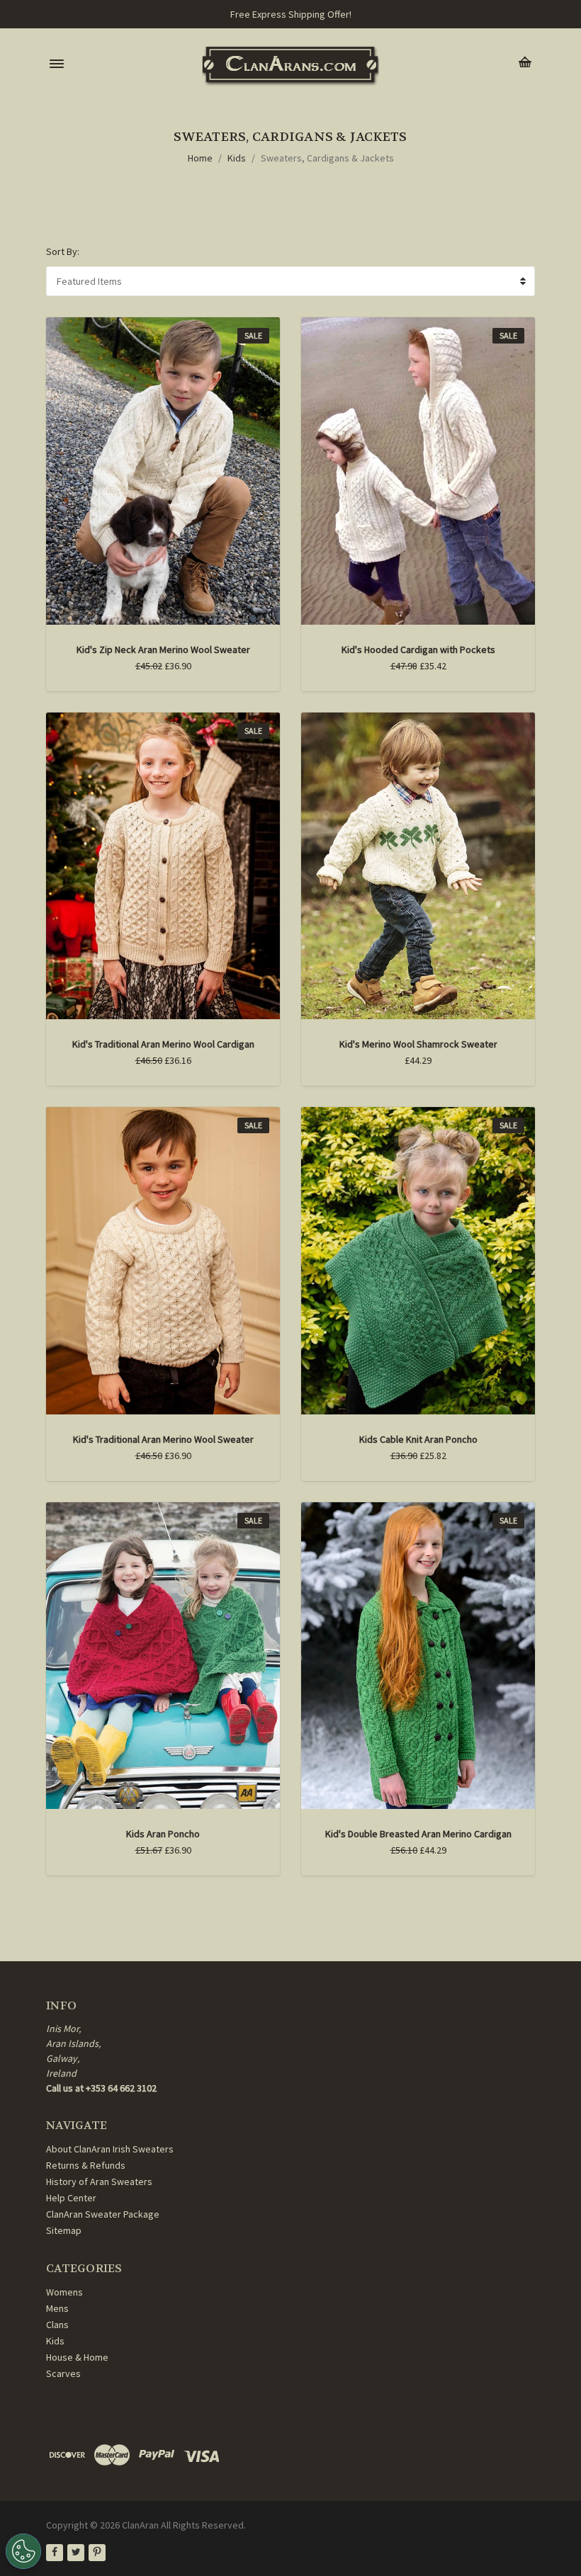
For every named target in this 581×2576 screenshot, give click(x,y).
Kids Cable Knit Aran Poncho (418, 1439)
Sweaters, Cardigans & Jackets (327, 158)
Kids (237, 158)
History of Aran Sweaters (99, 2181)
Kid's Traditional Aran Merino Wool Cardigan (163, 1044)
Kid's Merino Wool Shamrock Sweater (418, 1044)
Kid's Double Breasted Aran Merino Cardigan (418, 1834)
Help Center (71, 2198)
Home (200, 158)
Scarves (63, 2373)
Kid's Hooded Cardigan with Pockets (418, 649)
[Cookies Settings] (23, 2551)
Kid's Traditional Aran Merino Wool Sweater (163, 1439)
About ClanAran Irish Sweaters (110, 2149)
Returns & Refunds (86, 2165)
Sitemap (64, 2230)
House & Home (77, 2357)
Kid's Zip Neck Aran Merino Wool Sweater (163, 649)
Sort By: (63, 251)
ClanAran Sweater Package (103, 2214)
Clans (57, 2325)
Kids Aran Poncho (163, 1834)
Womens (64, 2292)
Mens (57, 2308)
